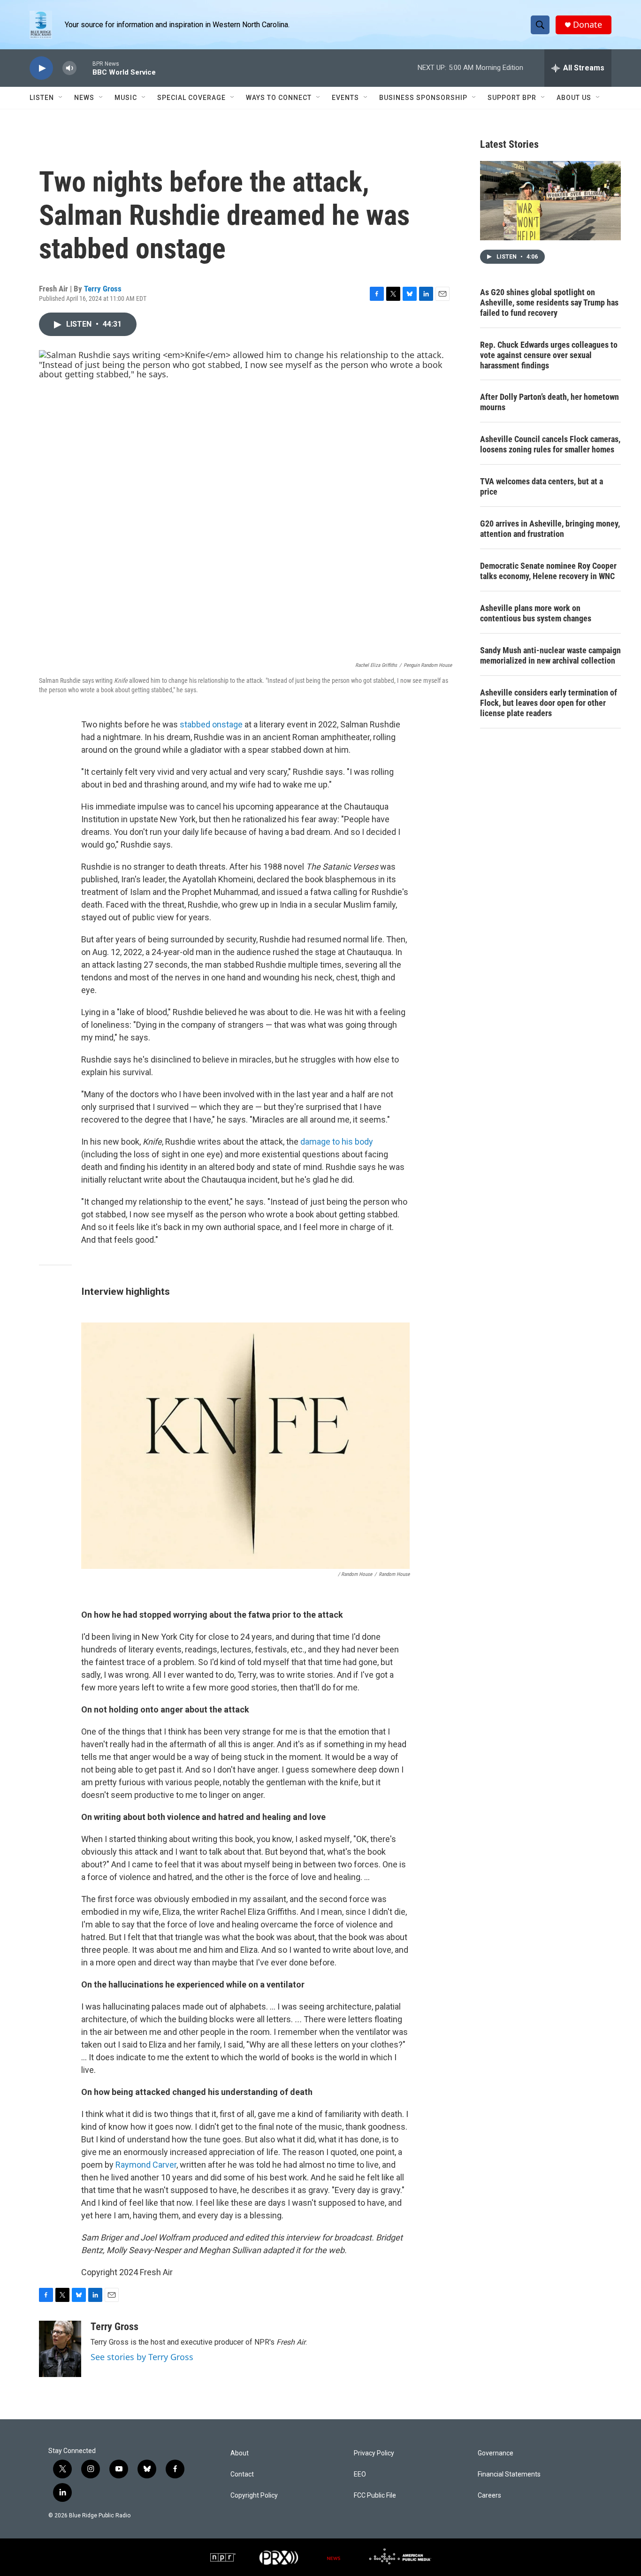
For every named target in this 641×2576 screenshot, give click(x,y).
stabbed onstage (211, 724)
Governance (496, 2453)
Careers (489, 2496)
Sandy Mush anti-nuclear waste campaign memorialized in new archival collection (550, 655)
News (84, 98)
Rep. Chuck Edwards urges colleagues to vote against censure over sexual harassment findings (549, 355)
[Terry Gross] (60, 2349)
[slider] (84, 68)
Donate (588, 25)
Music (126, 98)
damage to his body (337, 1142)
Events (345, 98)
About (240, 2453)
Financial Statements (509, 2474)
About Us (574, 98)
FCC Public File (375, 2496)
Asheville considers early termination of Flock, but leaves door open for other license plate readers (549, 703)
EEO (360, 2474)
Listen (42, 98)
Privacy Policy (374, 2453)
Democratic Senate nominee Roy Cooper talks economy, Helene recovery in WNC (548, 571)
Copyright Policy (254, 2496)
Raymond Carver (146, 2165)
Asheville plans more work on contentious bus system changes (536, 613)
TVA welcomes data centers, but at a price (542, 486)
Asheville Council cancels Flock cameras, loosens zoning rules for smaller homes (550, 444)
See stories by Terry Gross (142, 2357)
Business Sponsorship (423, 98)
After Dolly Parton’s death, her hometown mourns (549, 402)
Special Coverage (191, 98)
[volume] (69, 68)
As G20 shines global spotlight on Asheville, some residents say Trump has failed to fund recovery (549, 302)
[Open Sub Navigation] (61, 98)
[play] (41, 68)
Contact (242, 2474)
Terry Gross (103, 289)
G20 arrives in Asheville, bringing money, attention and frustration (550, 529)
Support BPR (512, 98)
